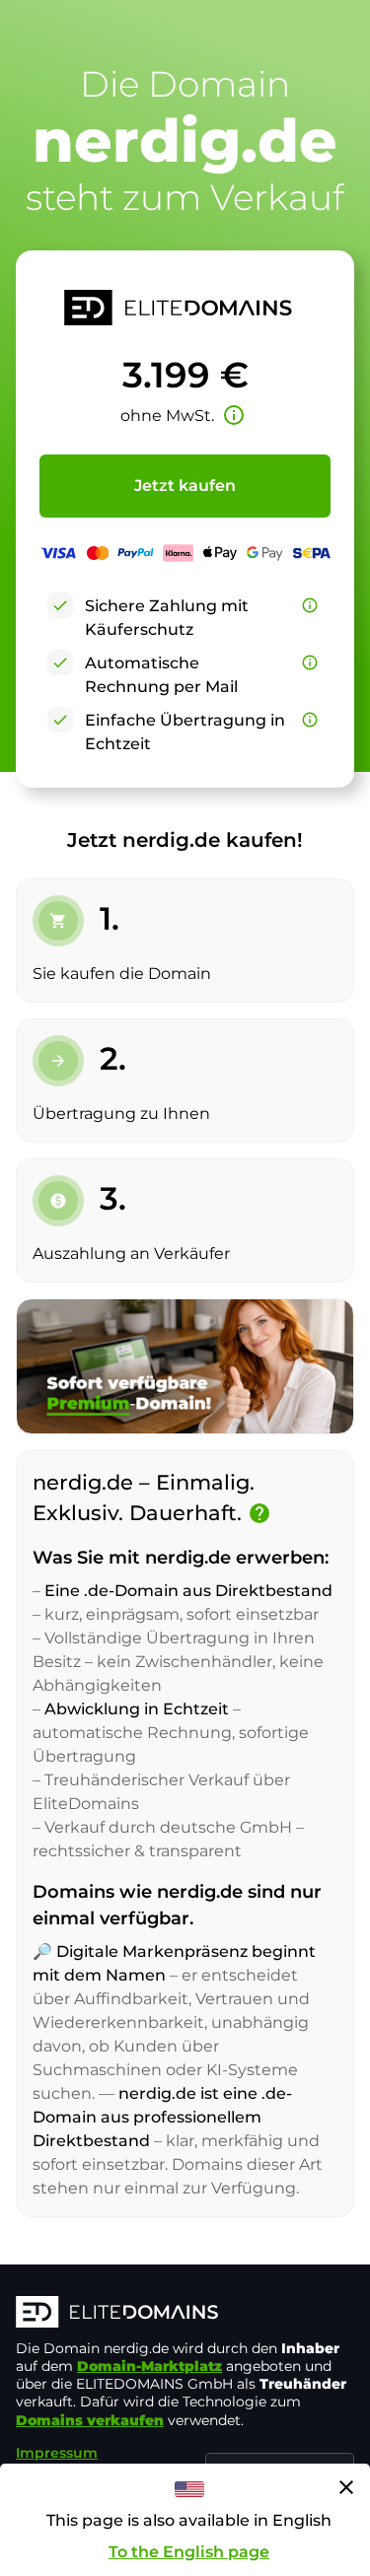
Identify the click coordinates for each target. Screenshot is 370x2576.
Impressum (57, 2453)
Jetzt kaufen (185, 486)
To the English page (189, 2552)
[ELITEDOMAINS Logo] (185, 2314)
